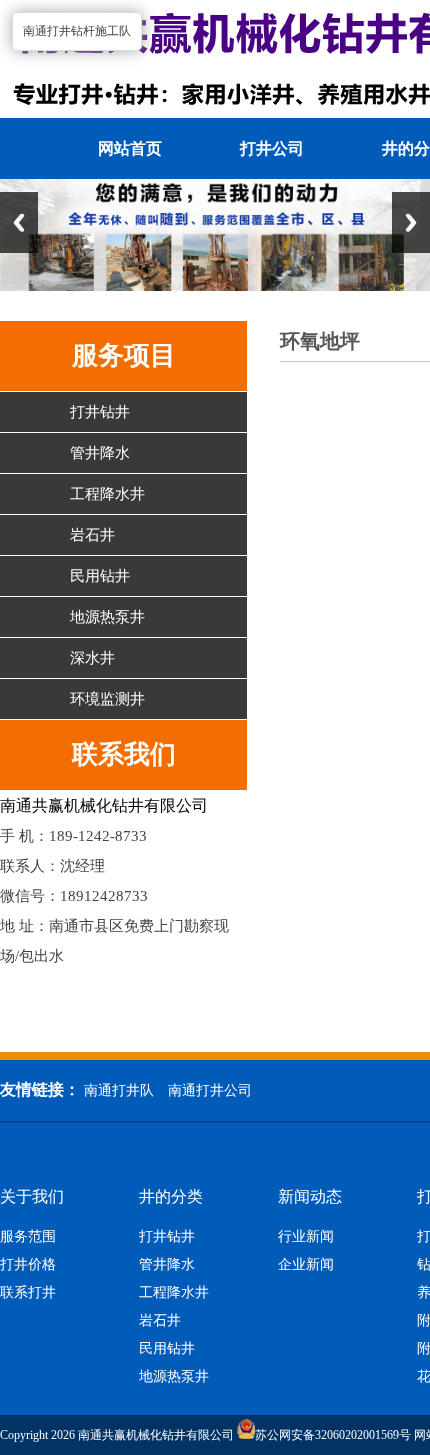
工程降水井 (107, 494)
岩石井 (92, 535)
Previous (19, 222)
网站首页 (130, 148)
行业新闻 (306, 1237)
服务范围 (28, 1237)
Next (411, 222)
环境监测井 (107, 699)
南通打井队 (119, 1090)
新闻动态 (310, 1197)
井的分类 (171, 1197)
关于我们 (32, 1197)
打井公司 (272, 148)
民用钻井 (100, 576)
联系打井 (28, 1293)
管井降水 (100, 453)
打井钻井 (100, 412)
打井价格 (28, 1265)
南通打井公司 (210, 1090)
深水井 (92, 658)
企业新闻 (306, 1265)
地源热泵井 (107, 617)
